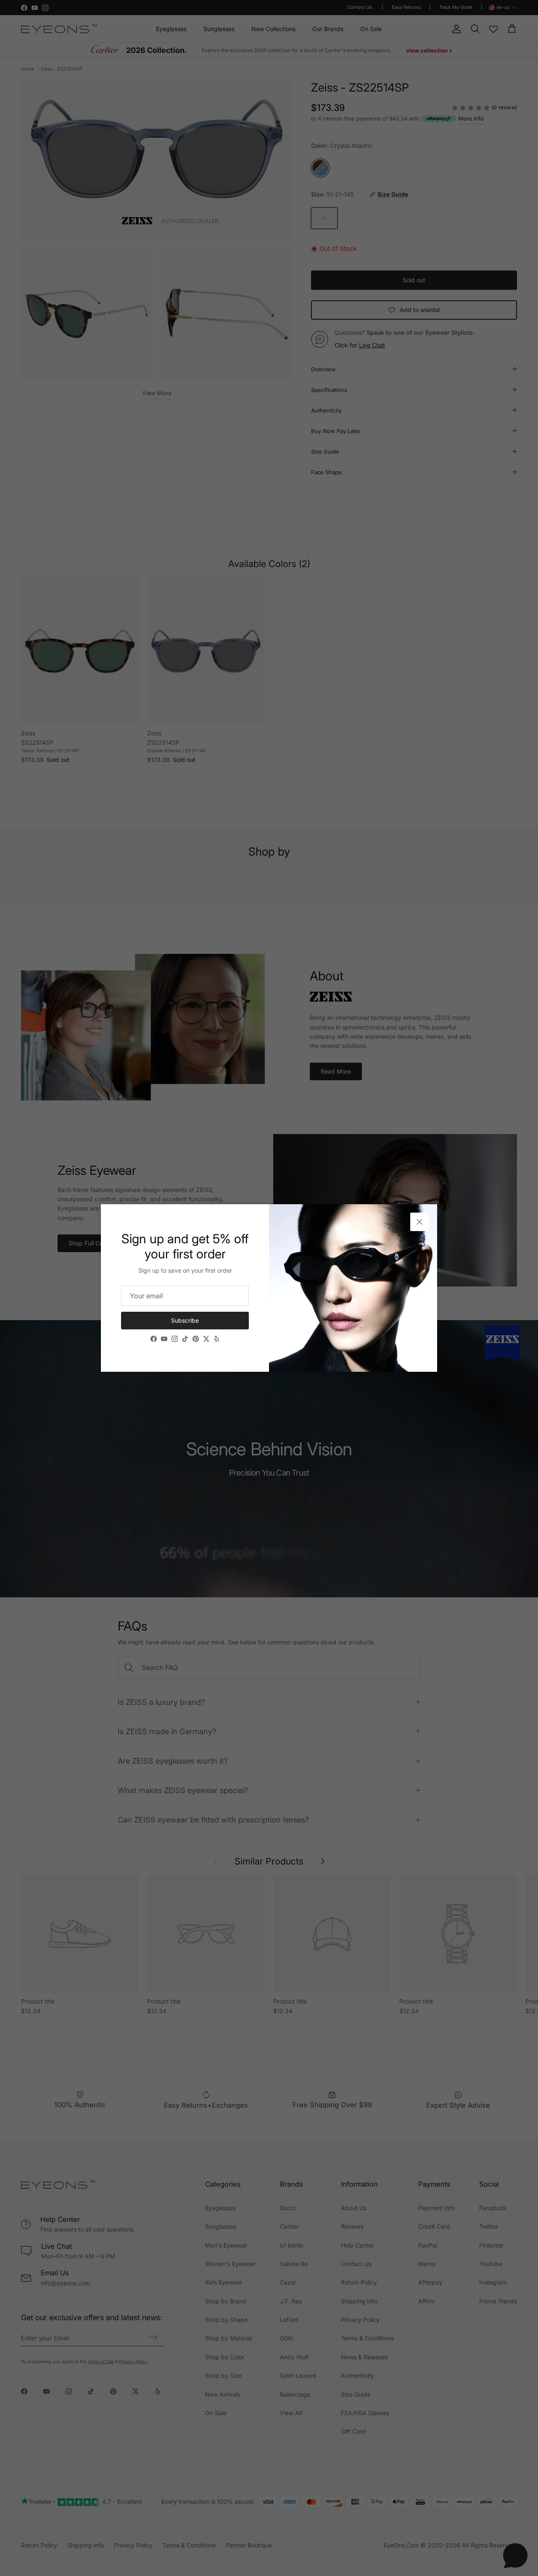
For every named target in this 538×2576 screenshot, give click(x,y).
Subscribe (185, 1320)
